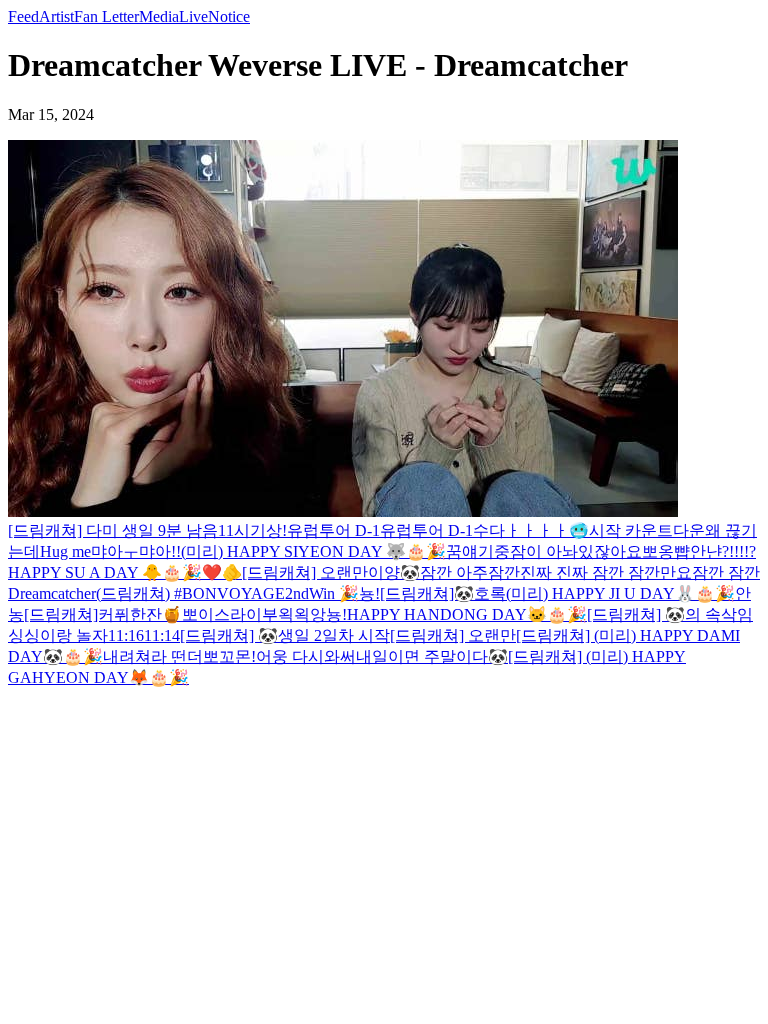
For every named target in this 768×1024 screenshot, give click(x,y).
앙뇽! (328, 614)
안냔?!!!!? (723, 551)
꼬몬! (237, 656)
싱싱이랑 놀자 (58, 635)
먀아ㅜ (115, 551)
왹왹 (294, 614)
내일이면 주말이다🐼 (432, 656)
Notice (229, 16)
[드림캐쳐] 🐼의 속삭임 (670, 614)
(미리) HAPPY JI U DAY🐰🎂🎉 (620, 593)
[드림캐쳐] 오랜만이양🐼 (331, 572)
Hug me (65, 551)
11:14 (162, 635)
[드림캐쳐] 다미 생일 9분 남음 (113, 530)
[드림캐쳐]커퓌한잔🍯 (103, 614)
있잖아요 (610, 551)
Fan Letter (106, 16)
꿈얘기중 (478, 551)
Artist (56, 16)
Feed (23, 16)
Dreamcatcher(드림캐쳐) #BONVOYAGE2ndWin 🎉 (183, 593)
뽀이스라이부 (230, 614)
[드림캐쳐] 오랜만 (453, 635)
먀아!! (160, 551)
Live (193, 16)
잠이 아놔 (544, 551)
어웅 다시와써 (306, 656)
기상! (268, 530)
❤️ (212, 572)
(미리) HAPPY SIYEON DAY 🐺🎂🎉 (313, 551)
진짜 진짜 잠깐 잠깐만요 (606, 572)
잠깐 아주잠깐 (470, 572)
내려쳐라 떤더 (153, 656)
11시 (234, 530)
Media (159, 16)
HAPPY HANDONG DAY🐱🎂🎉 (467, 614)
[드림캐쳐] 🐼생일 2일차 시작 (285, 635)
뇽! (369, 593)
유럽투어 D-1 (333, 530)
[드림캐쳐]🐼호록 (443, 593)
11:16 (126, 635)
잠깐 (710, 572)
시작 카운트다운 (647, 530)
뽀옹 (658, 551)
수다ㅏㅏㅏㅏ (521, 530)
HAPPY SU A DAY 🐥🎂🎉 (105, 572)
